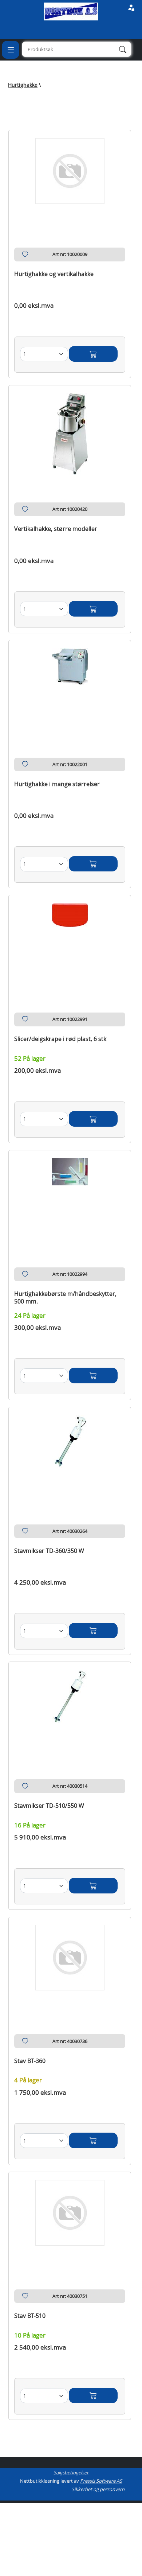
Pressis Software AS (101, 2481)
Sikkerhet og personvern (98, 2489)
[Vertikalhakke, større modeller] (70, 435)
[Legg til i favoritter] (25, 256)
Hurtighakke (23, 85)
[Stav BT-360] (70, 1967)
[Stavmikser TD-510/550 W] (70, 1712)
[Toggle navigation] (11, 50)
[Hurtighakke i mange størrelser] (70, 690)
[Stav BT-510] (70, 2222)
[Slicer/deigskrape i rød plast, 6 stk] (70, 945)
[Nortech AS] (71, 11)
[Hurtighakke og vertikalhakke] (70, 180)
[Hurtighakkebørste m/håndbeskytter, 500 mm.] (70, 1200)
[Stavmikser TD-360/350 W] (70, 1457)
